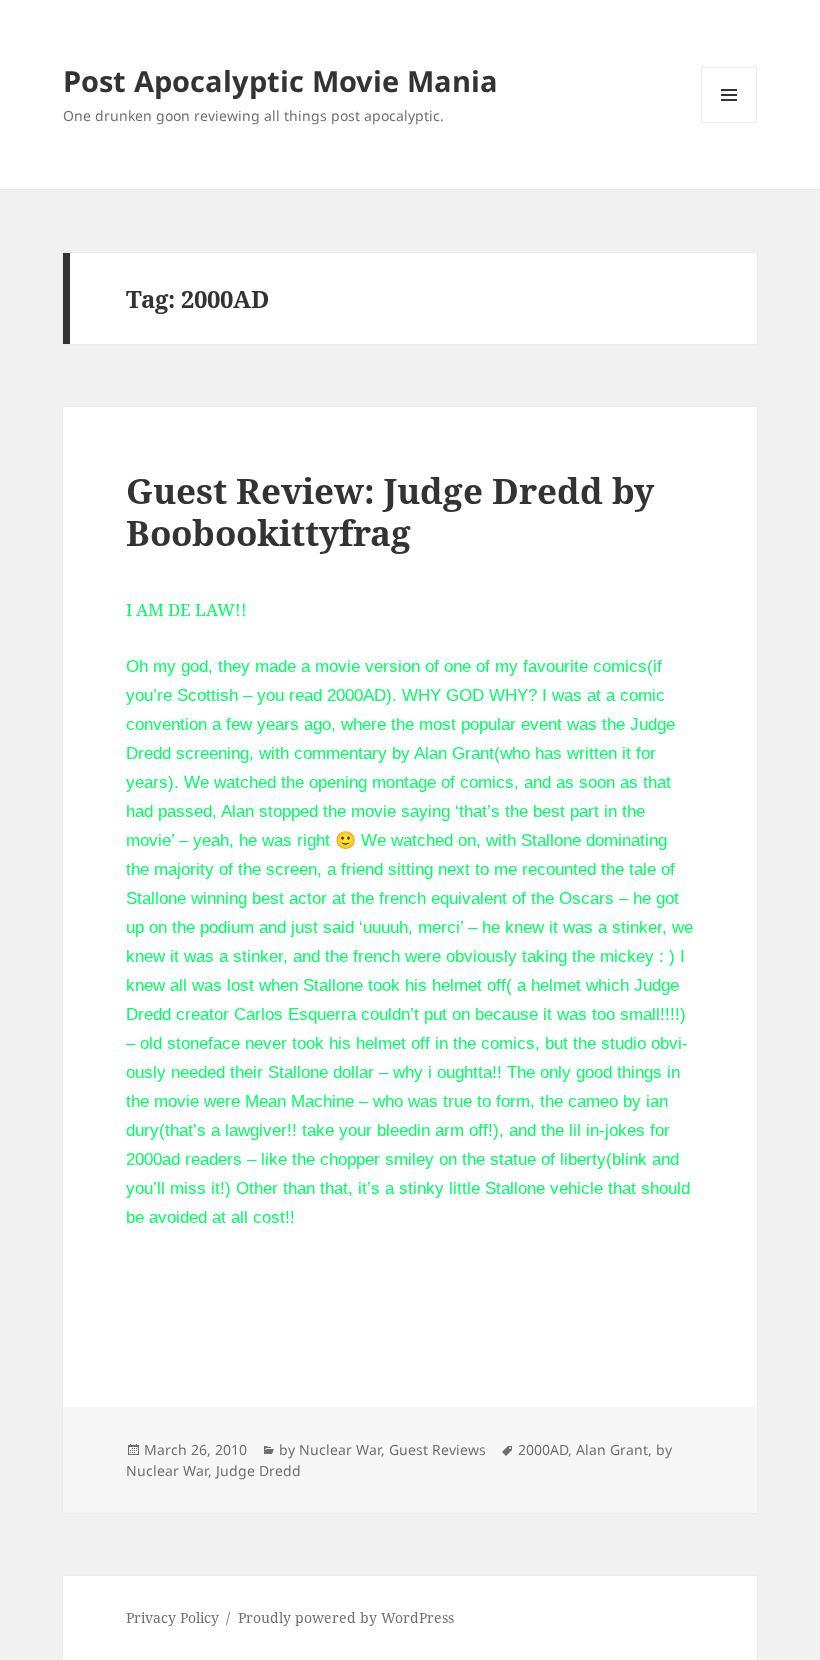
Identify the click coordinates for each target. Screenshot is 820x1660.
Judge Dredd (258, 1470)
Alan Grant (612, 1449)
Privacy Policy (172, 1617)
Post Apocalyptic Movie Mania (280, 80)
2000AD (543, 1449)
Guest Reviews (437, 1449)
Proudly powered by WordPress (346, 1617)
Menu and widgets (729, 122)
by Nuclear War (330, 1449)
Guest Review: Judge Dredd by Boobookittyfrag (390, 511)
